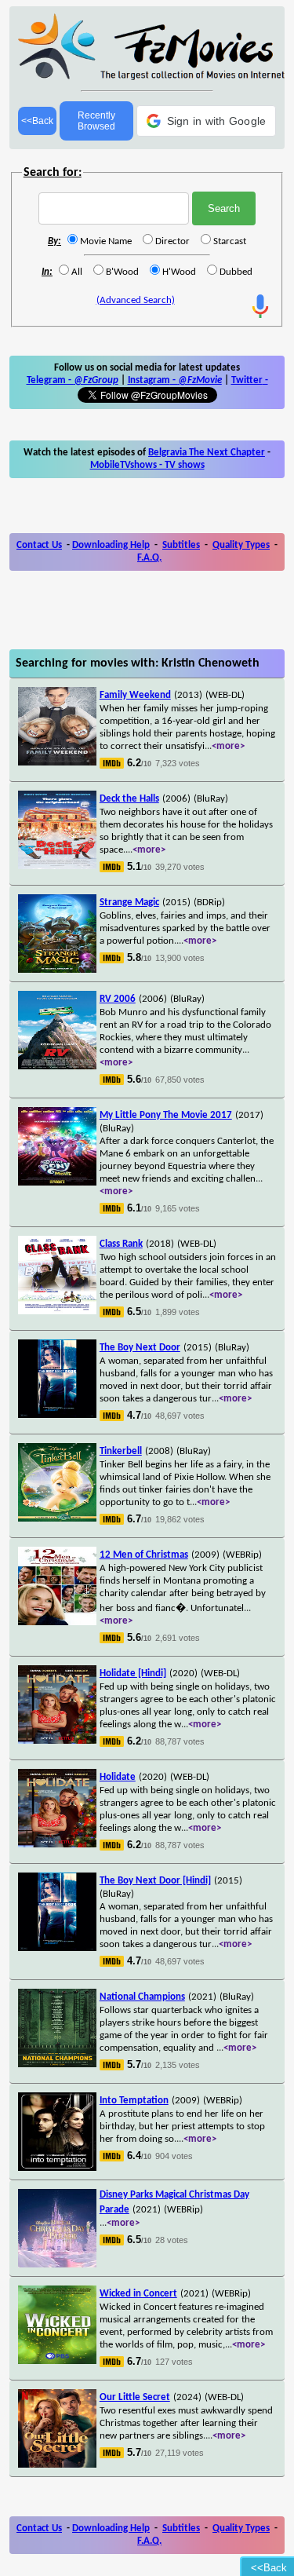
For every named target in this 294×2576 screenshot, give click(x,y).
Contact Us (39, 545)
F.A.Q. (149, 558)
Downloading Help (111, 545)
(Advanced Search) (136, 300)
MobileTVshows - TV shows (147, 465)
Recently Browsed (96, 121)
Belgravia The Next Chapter (207, 453)
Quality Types (241, 545)
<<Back (37, 121)
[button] (207, 121)
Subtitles (181, 545)
